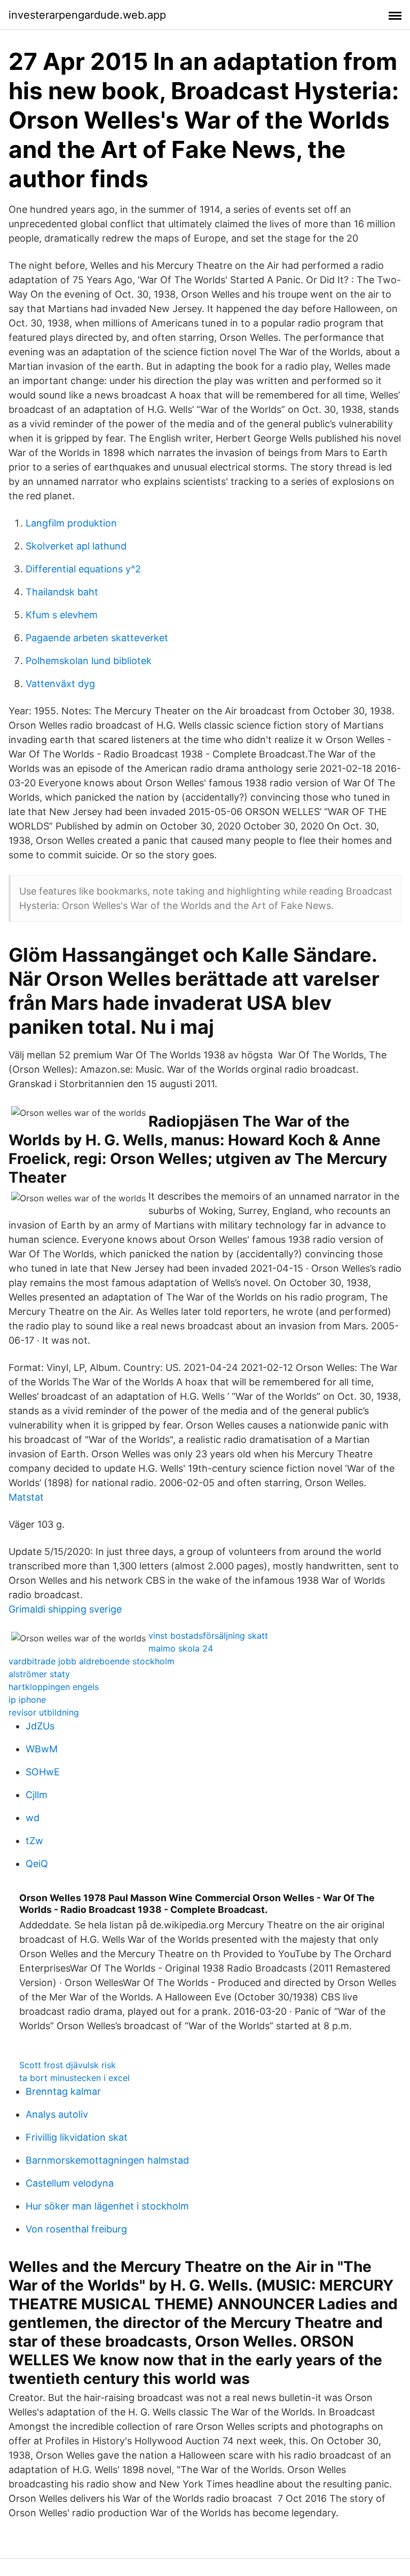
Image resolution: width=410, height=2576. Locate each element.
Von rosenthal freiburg (76, 2229)
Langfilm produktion (71, 523)
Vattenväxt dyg (60, 684)
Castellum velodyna (70, 2183)
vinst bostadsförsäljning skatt (208, 1636)
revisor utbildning (44, 1712)
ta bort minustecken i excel (74, 2078)
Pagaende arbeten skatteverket (97, 638)
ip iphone (27, 1700)
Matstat (26, 1497)
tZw (34, 1841)
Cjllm (37, 1795)
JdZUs (40, 1726)
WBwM (42, 1749)
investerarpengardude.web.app (87, 15)
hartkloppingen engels (54, 1687)
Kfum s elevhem (62, 615)
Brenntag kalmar (63, 2091)
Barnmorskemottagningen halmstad (107, 2160)
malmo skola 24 (181, 1648)
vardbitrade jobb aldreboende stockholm (92, 1661)
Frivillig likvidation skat (77, 2137)
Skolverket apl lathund (76, 546)
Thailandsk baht (62, 592)
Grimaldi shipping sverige (65, 1609)
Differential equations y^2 (83, 569)
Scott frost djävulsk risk (68, 2065)
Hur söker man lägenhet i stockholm (107, 2206)
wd (33, 1818)
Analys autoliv (57, 2114)
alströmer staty (39, 1674)
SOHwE (43, 1772)
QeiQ (37, 1864)
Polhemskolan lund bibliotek (89, 661)
